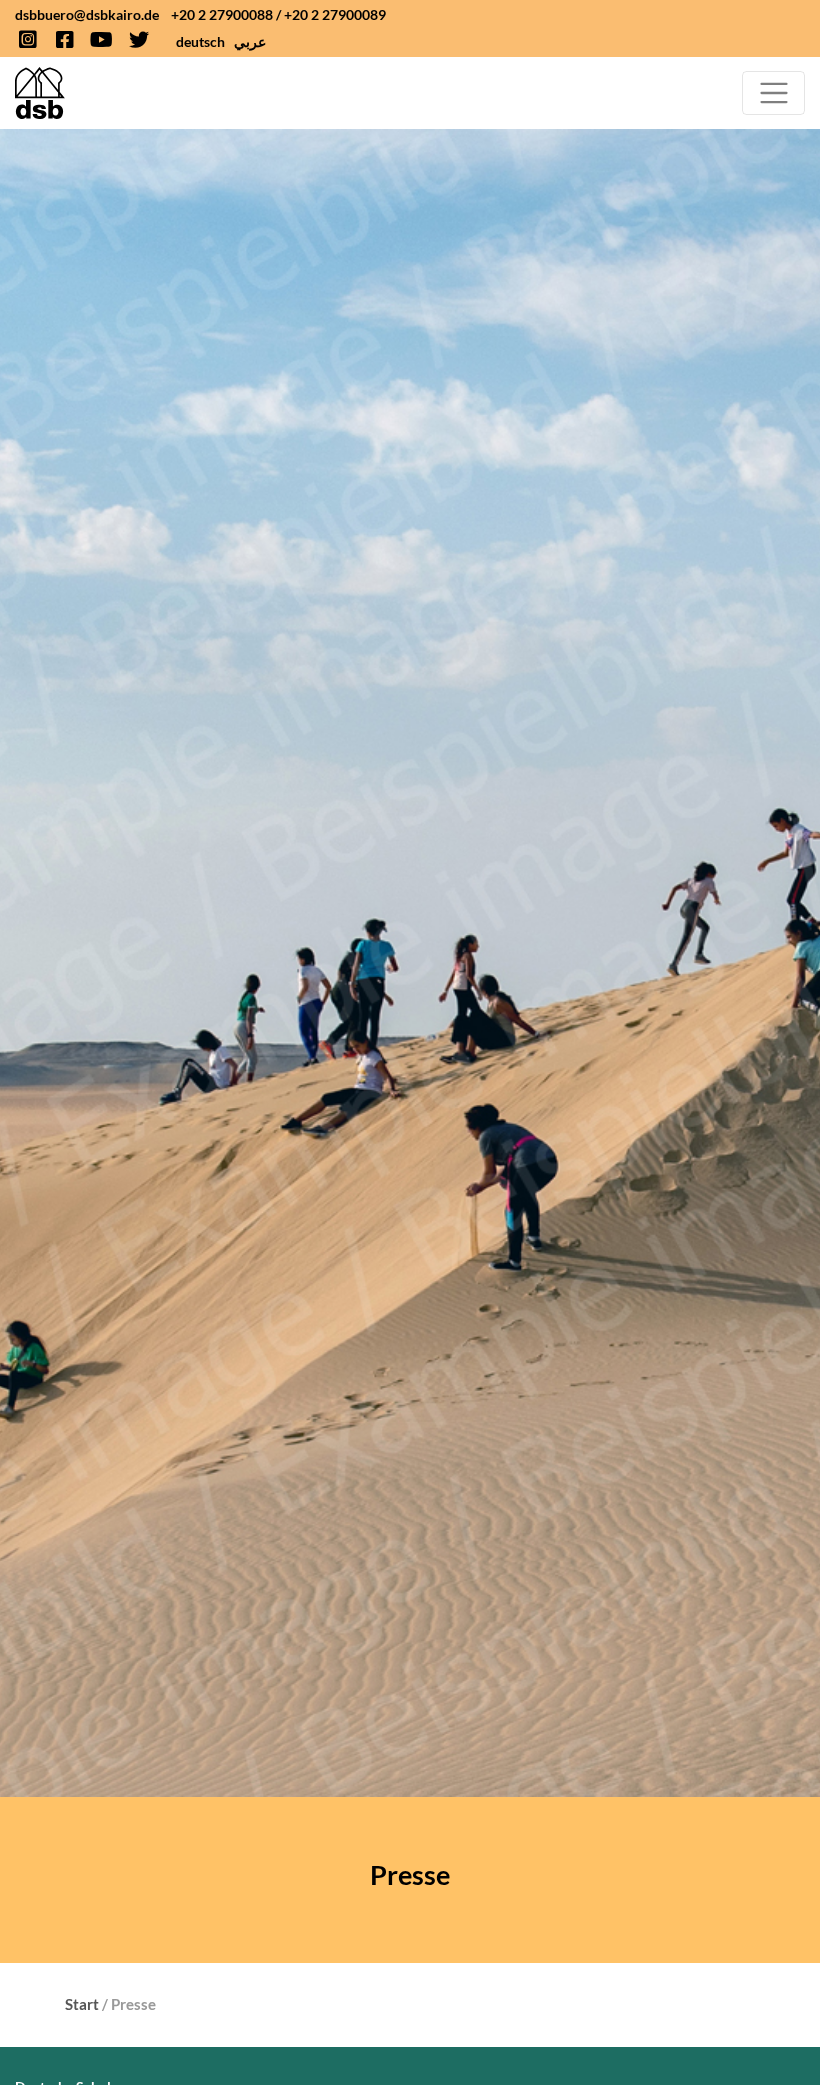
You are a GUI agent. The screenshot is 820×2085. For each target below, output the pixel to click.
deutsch (200, 41)
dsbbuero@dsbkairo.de (87, 14)
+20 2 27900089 (335, 14)
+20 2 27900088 (222, 14)
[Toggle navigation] (773, 93)
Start (82, 2004)
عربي (250, 41)
